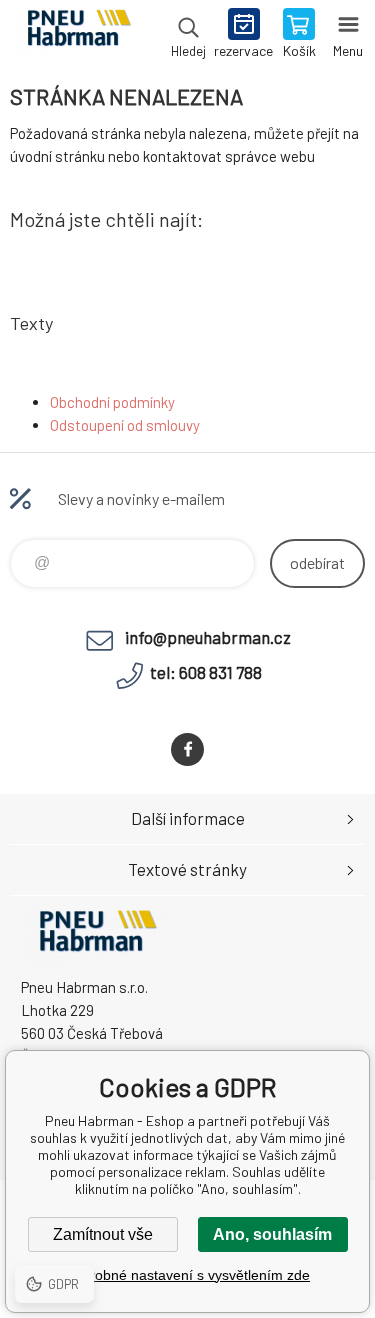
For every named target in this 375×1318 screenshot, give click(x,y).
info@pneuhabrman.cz (208, 637)
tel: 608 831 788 (206, 672)
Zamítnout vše (103, 1234)
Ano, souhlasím (272, 1234)
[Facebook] (187, 749)
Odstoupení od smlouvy (125, 425)
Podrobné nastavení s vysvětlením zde (187, 1275)
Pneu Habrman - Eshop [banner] (78, 35)
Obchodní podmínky (112, 402)
